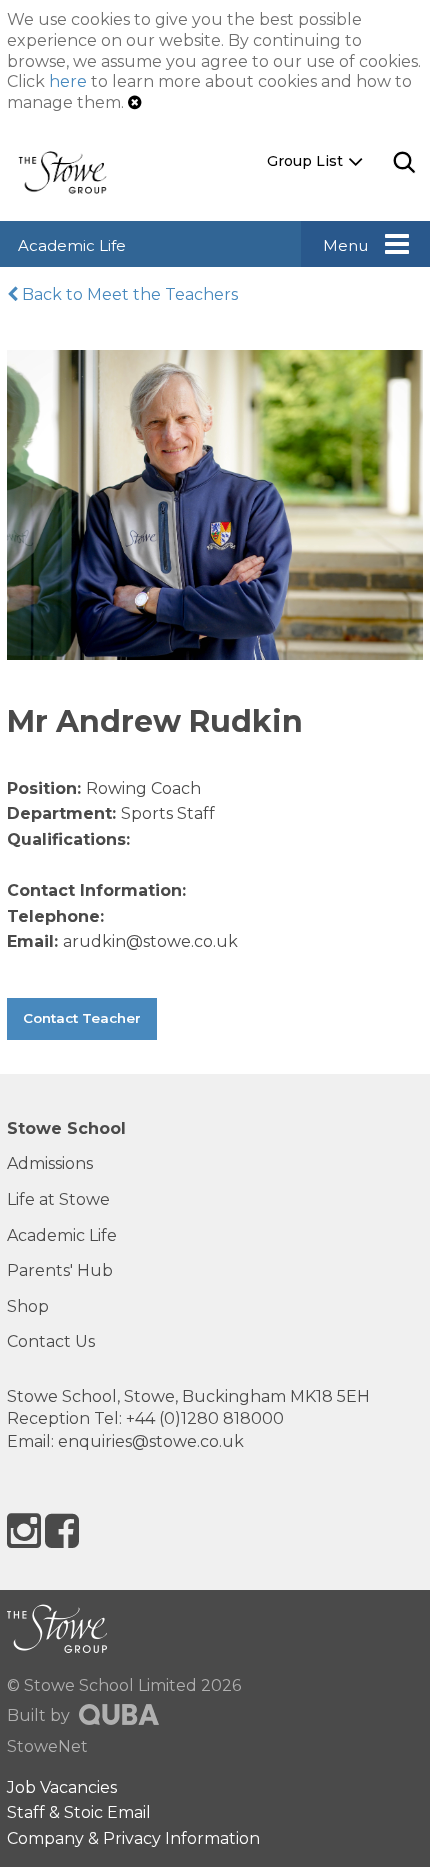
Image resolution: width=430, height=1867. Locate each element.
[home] (70, 171)
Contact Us (51, 1341)
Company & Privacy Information (133, 1838)
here (68, 81)
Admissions (50, 1163)
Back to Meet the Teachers (128, 294)
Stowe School (66, 1128)
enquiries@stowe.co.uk (151, 1441)
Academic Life (72, 245)
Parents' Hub (60, 1270)
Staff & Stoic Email (79, 1812)
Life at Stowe (58, 1199)
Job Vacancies (62, 1787)
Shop (28, 1306)
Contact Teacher (82, 1018)
